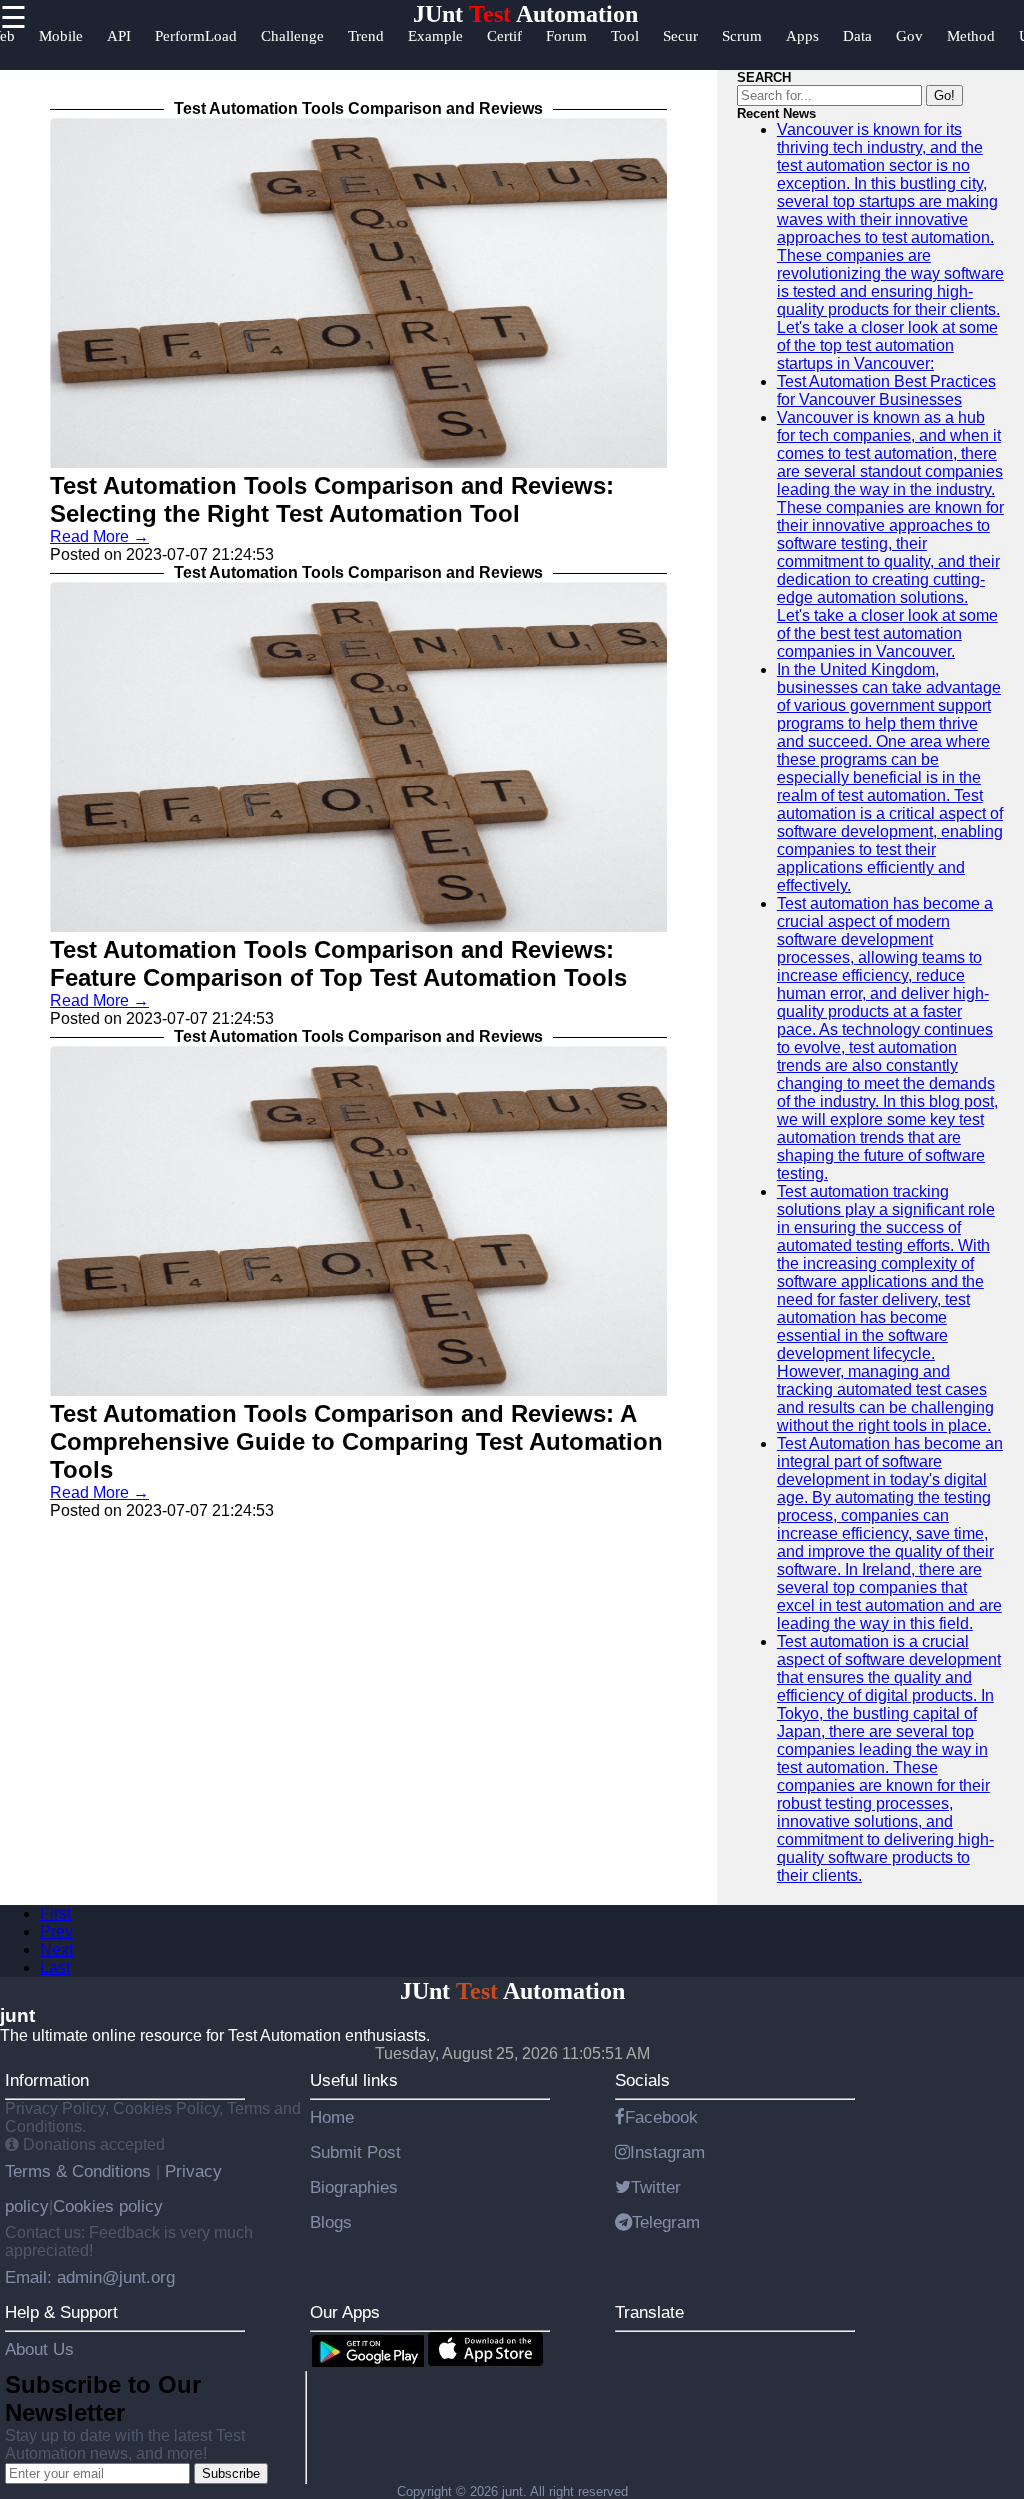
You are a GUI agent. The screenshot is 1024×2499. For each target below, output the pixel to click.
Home (332, 2117)
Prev (56, 1931)
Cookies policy (108, 2206)
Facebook (661, 2117)
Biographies (354, 2187)
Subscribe (231, 2473)
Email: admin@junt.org (90, 2277)
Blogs (331, 2222)
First (55, 1913)
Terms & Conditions (80, 2171)
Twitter (656, 2187)
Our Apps (345, 2312)
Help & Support (61, 2312)
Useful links (354, 2080)
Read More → (99, 536)
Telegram (666, 2222)
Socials (642, 2080)
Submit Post (355, 2152)
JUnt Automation (525, 14)
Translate (649, 2312)
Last (55, 1967)
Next (56, 1949)
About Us (39, 2349)
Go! (944, 95)
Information (47, 2080)
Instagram (667, 2152)
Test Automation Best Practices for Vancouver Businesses (886, 390)
